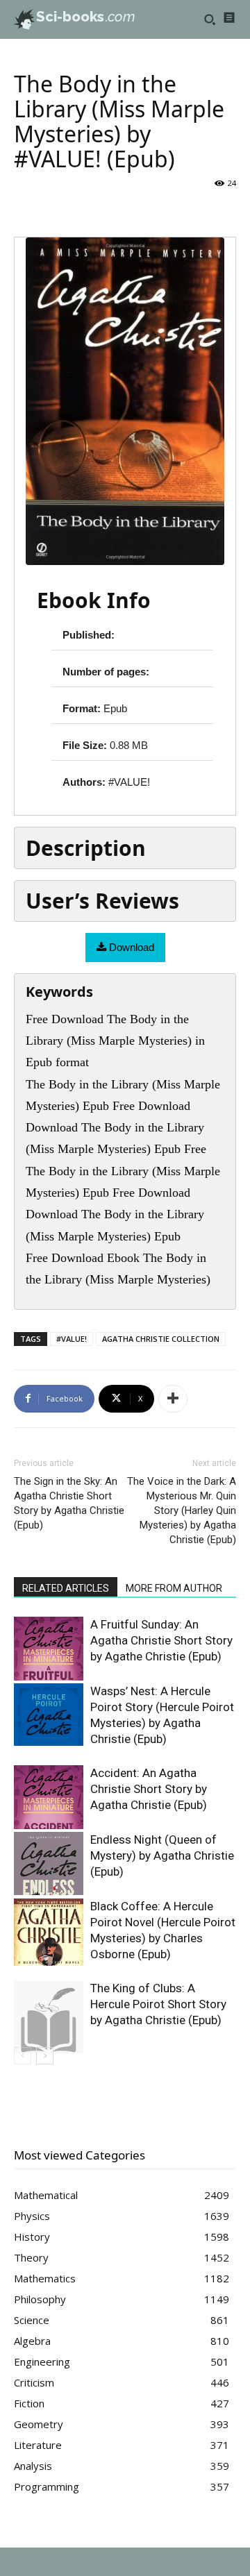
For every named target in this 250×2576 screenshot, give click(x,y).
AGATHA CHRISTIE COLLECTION (161, 1339)
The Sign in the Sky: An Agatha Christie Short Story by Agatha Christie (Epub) (69, 1503)
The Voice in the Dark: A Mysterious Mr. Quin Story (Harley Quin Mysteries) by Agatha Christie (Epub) (182, 1510)
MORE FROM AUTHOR (174, 1588)
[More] (173, 1399)
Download (130, 947)
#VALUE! (72, 1339)
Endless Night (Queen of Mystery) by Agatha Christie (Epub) (162, 1855)
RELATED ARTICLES (66, 1588)
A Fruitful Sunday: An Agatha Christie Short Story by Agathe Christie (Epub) (161, 1640)
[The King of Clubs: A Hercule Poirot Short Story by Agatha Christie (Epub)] (49, 2017)
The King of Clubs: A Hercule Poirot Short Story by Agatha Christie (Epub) (158, 2004)
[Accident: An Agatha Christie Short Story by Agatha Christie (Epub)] (49, 1798)
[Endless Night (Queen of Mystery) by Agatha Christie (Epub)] (49, 1863)
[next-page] (45, 2056)
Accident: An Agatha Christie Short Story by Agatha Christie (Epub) (149, 1789)
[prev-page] (23, 2056)
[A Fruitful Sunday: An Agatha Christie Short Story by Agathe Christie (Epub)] (49, 1649)
